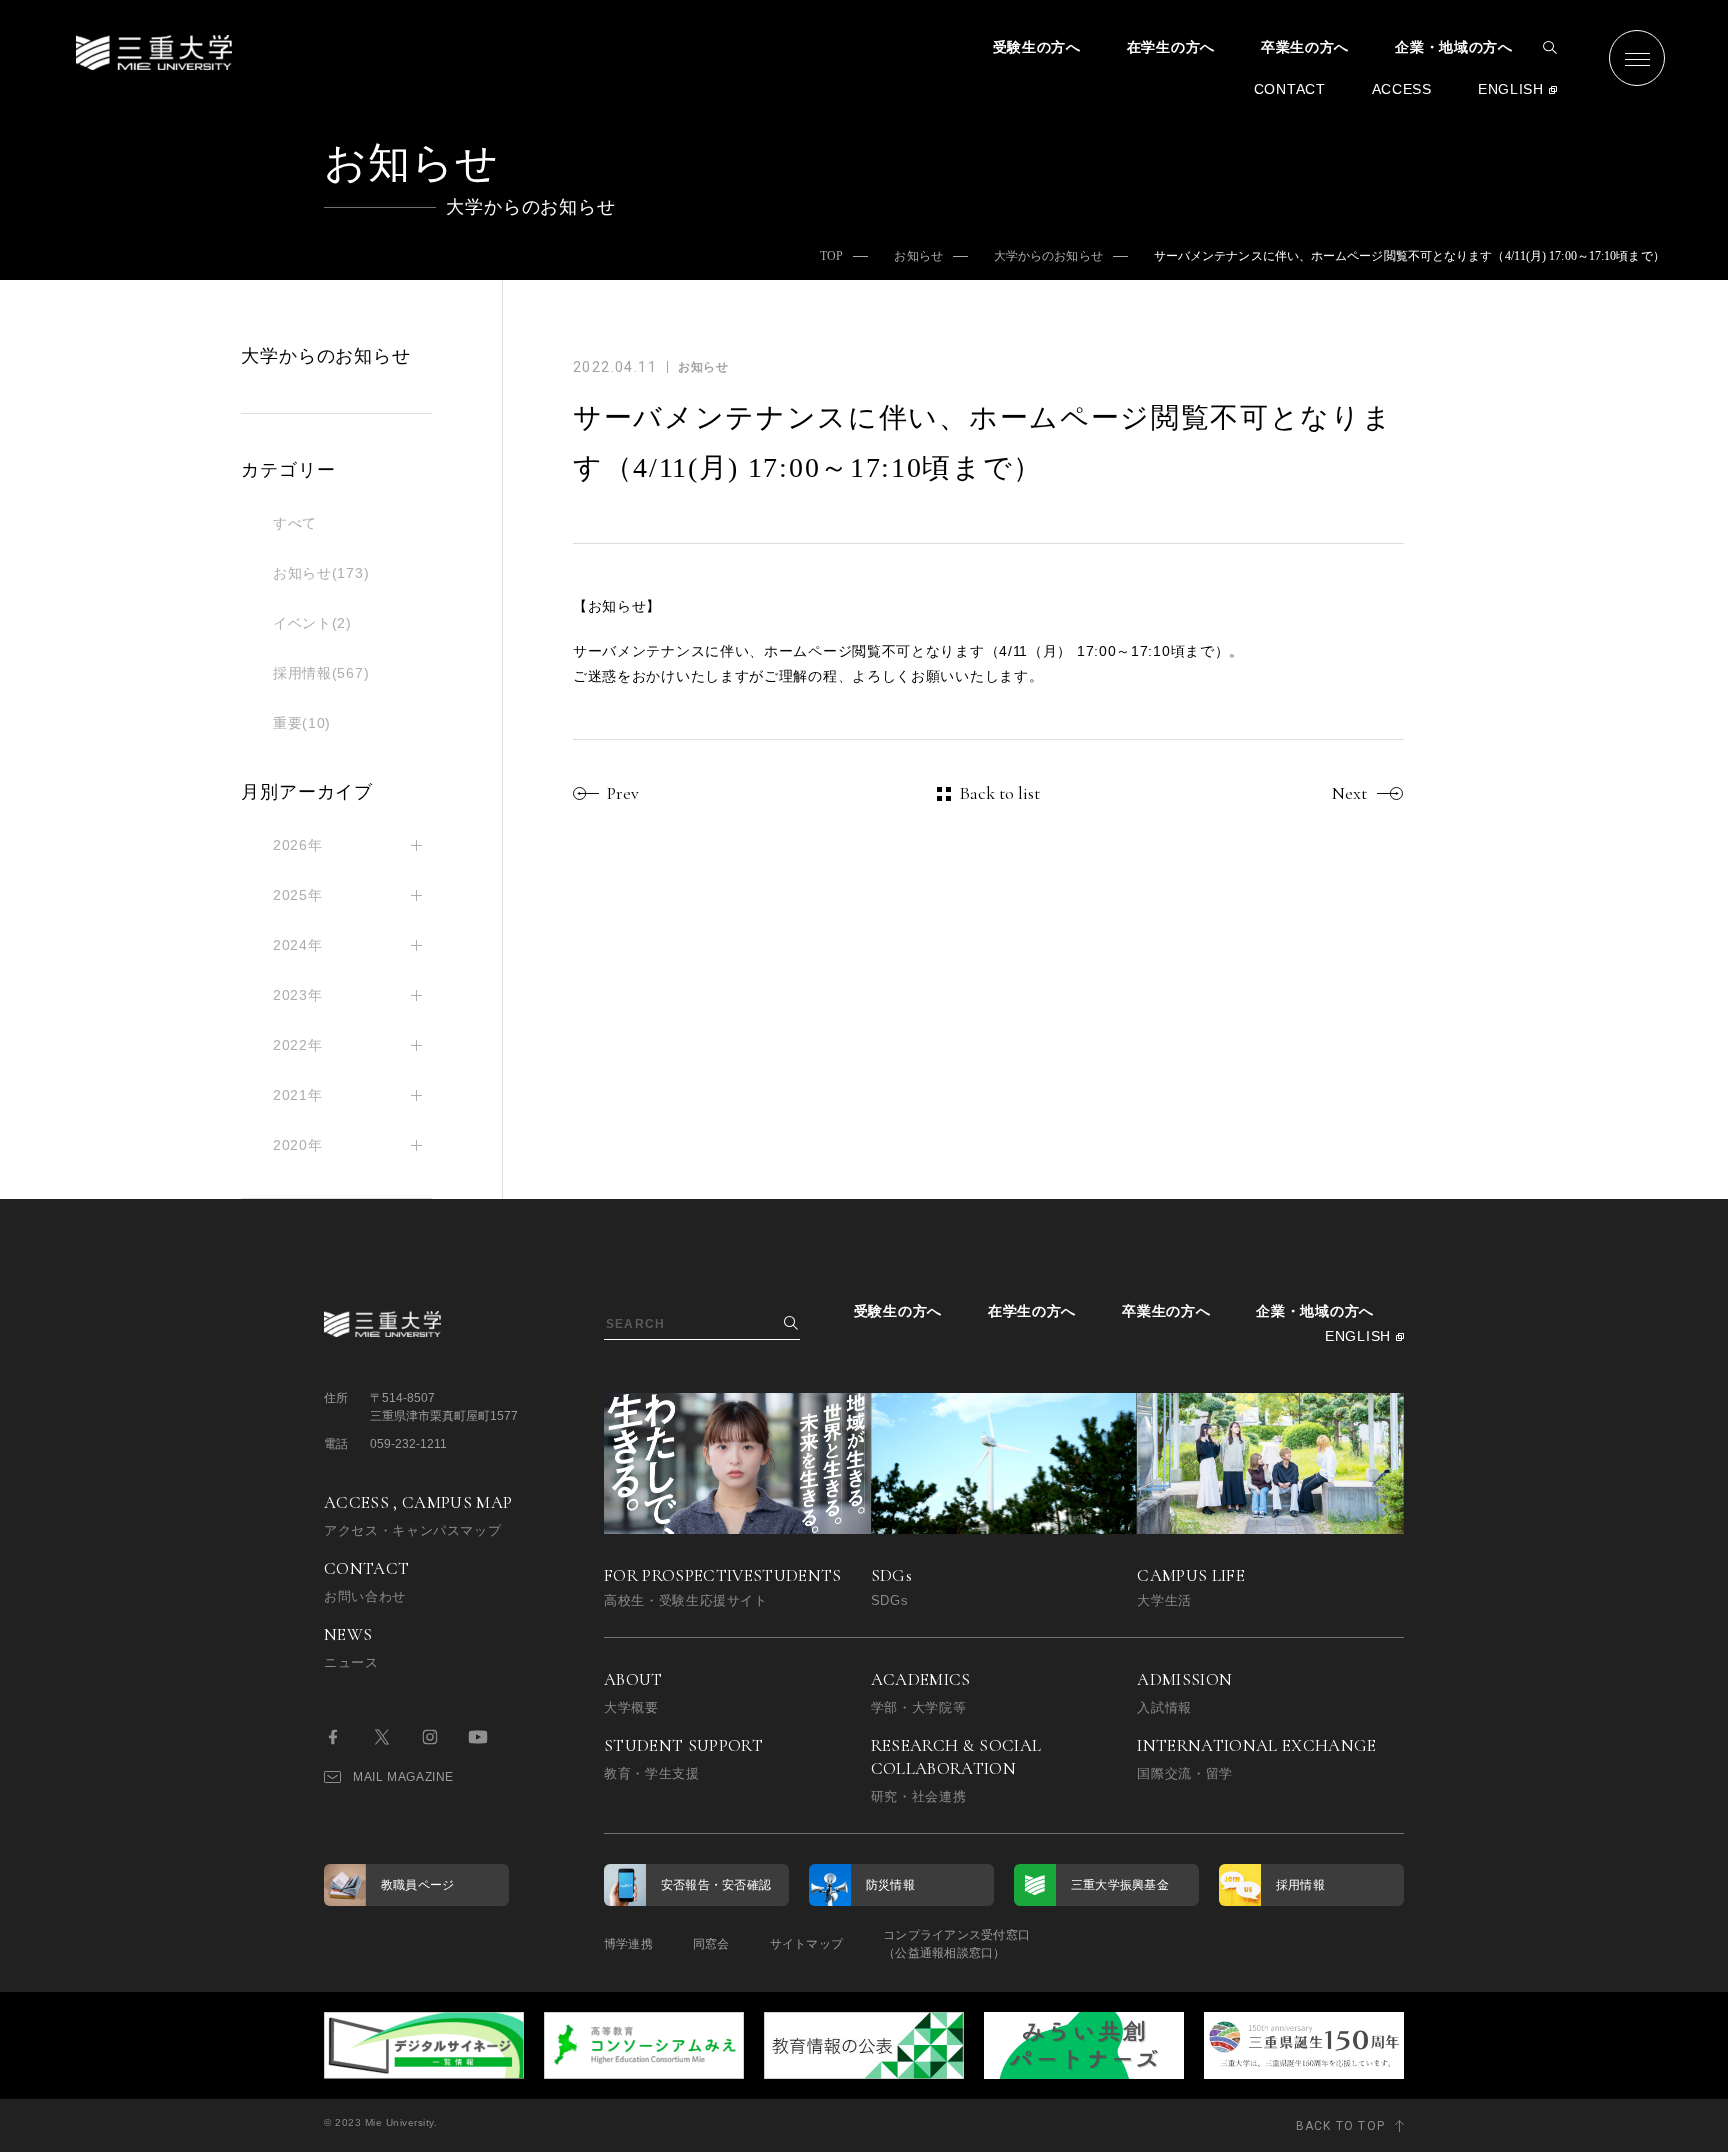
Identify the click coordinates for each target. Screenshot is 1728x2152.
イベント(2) (312, 623)
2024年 (298, 945)
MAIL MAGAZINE (403, 1777)
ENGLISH (1511, 89)
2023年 (298, 995)
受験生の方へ (1037, 47)
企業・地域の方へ (1454, 47)
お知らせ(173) (321, 573)
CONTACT (1290, 89)
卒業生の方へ (1305, 47)
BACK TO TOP (1340, 2126)
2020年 (298, 1145)
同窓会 (711, 1944)
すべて (295, 523)
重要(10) (302, 723)
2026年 (298, 845)
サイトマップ (806, 1944)
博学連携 (628, 1944)
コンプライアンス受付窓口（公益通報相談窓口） (956, 1944)
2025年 (298, 895)
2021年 (298, 1095)
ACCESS (1402, 89)
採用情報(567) (321, 673)
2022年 (298, 1045)
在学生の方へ (1171, 47)
